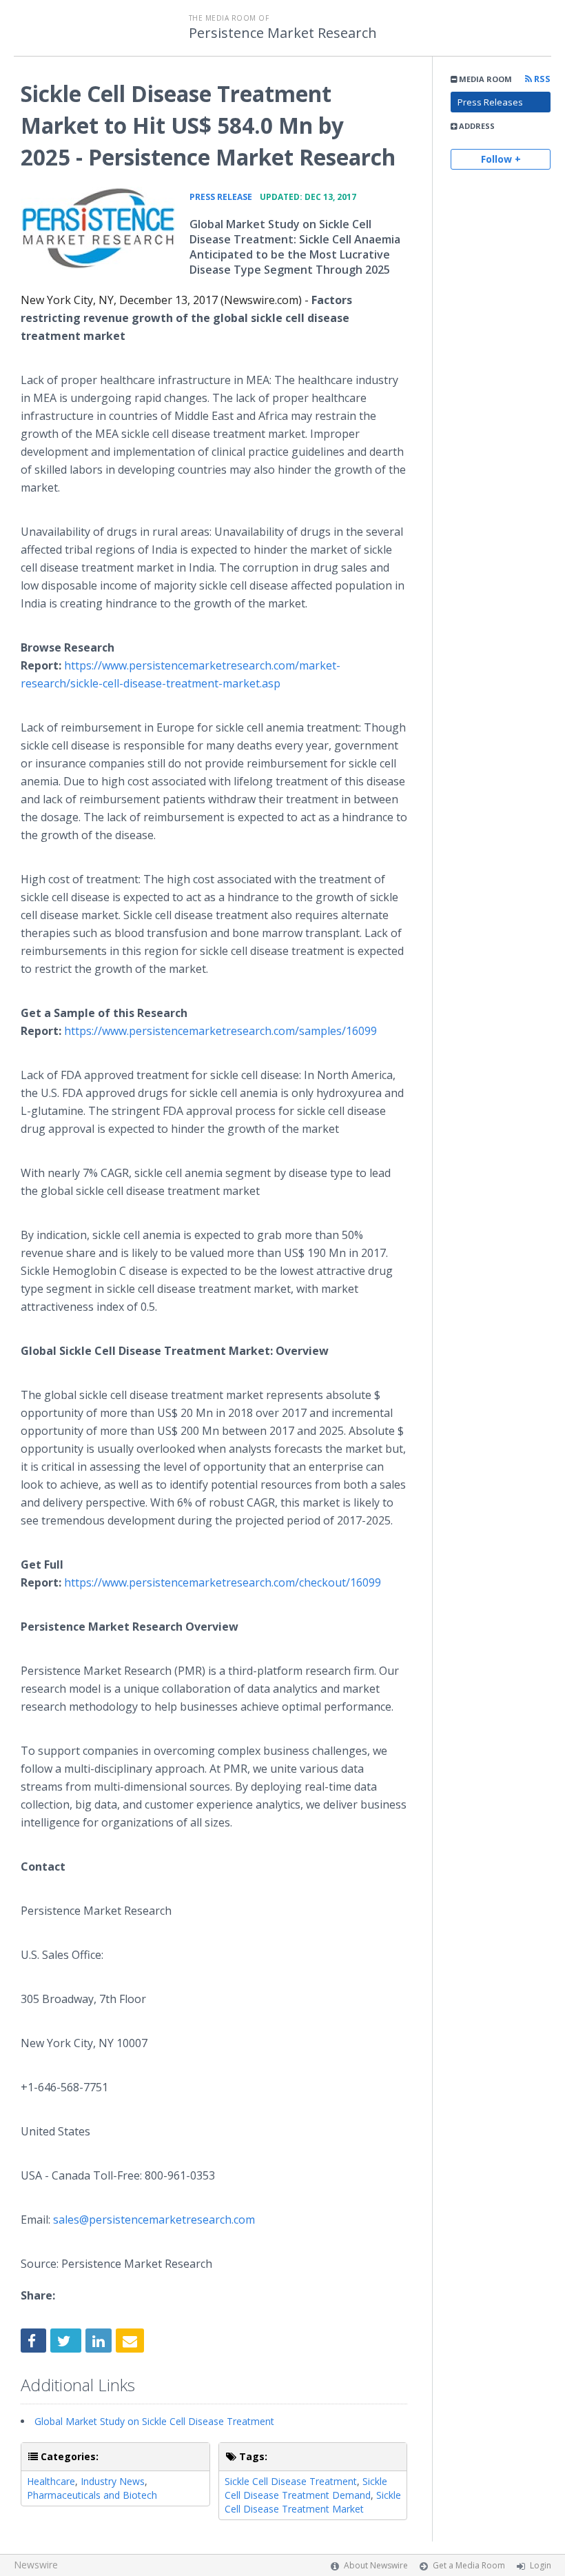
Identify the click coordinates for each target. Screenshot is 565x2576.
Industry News (113, 2481)
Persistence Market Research (283, 33)
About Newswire (376, 2565)
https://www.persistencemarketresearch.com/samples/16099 (220, 1031)
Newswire (36, 2565)
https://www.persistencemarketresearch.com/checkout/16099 (223, 1582)
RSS (541, 79)
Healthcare (51, 2481)
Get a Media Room (469, 2565)
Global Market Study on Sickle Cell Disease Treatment (154, 2421)
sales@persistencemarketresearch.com (154, 2220)
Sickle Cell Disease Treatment (291, 2481)
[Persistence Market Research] (98, 228)
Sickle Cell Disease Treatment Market (313, 2502)
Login (541, 2565)
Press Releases (490, 102)
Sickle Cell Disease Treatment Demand (306, 2488)
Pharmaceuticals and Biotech (92, 2495)
